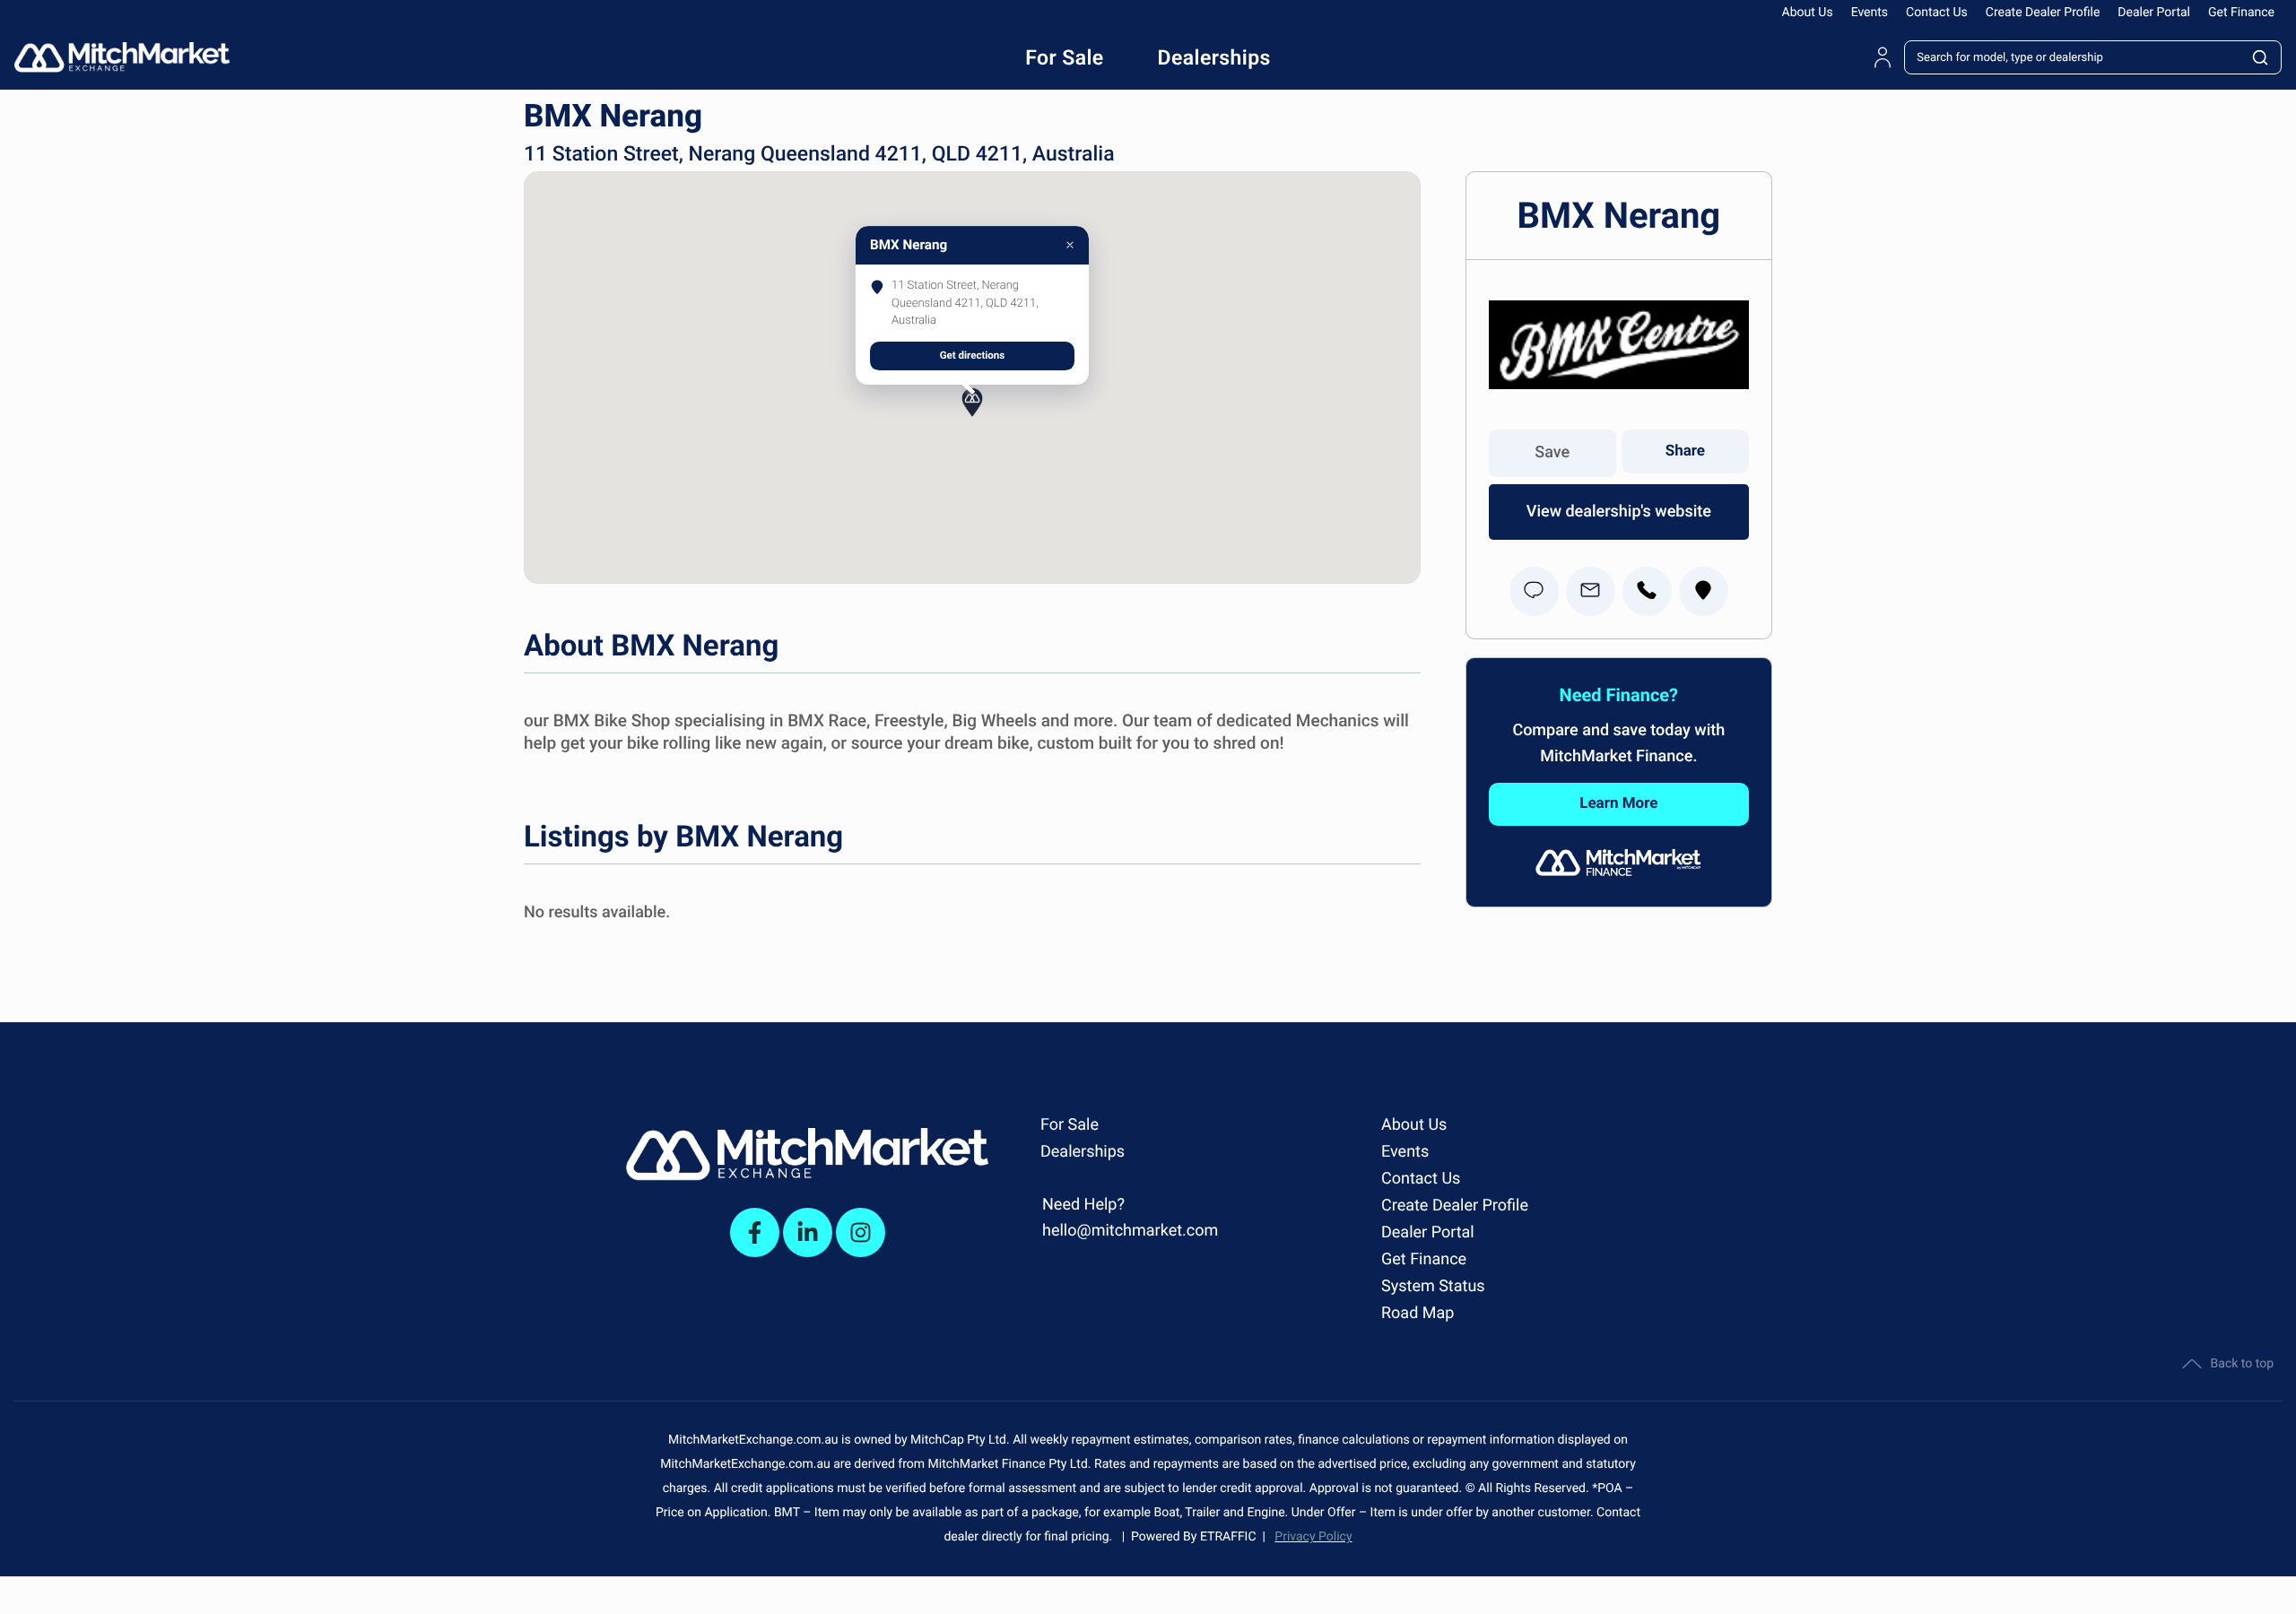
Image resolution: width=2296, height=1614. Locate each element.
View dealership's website (1619, 512)
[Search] (2261, 57)
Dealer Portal (2154, 13)
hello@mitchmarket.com (1130, 1231)
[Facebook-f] (755, 1232)
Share (1685, 451)
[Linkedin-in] (808, 1232)
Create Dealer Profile (2043, 13)
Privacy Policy (1313, 1537)
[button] (972, 414)
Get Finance (2241, 13)
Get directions (973, 355)
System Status (1433, 1286)
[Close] (1070, 245)
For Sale (1070, 1125)
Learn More (1618, 803)
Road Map (1418, 1313)
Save (1552, 452)
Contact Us (1937, 13)
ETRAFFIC (1231, 1537)
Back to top (2242, 1364)
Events (1870, 13)
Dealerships (1083, 1152)
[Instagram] (861, 1232)
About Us (1808, 13)
